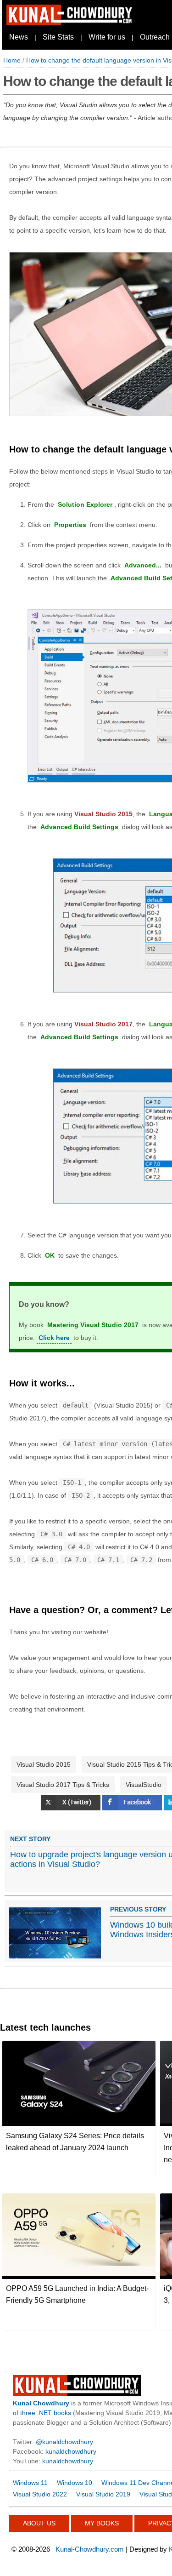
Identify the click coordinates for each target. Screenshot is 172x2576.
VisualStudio (144, 1785)
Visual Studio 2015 (44, 1764)
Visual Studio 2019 (103, 2494)
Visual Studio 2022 (40, 2494)
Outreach (155, 37)
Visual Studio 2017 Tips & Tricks (63, 1785)
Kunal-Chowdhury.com (90, 2549)
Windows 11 (30, 2483)
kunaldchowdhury (71, 2451)
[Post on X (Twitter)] (72, 1808)
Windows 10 (75, 2483)
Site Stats (58, 37)
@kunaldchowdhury (64, 2442)
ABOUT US (39, 2523)
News (19, 37)
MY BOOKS (102, 2523)
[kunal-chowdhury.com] (71, 23)
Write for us (107, 37)
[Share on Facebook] (133, 1808)
